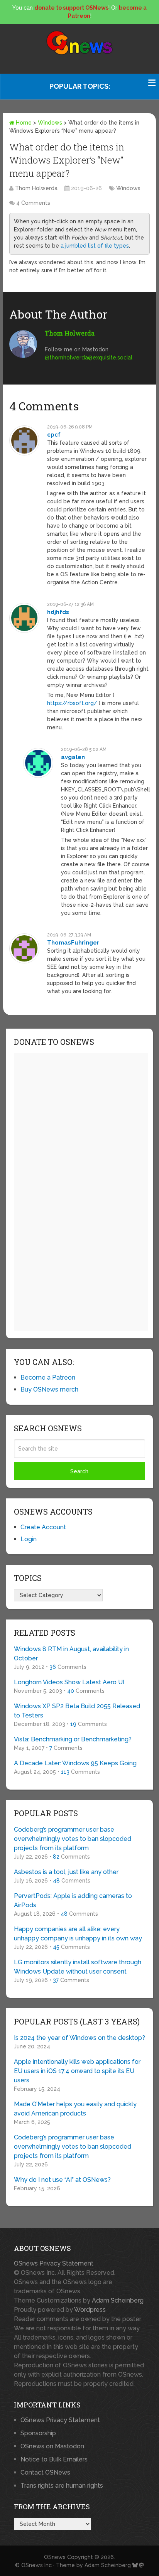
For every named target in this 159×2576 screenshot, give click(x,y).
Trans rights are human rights (62, 2486)
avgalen (73, 757)
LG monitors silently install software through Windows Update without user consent (78, 1967)
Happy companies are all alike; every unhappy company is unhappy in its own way (78, 1934)
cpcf (54, 435)
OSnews (55, 2557)
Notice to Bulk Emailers (54, 2459)
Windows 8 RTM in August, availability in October (71, 1654)
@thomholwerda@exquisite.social (89, 358)
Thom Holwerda (36, 188)
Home (23, 123)
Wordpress (90, 2310)
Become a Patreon (48, 1377)
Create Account (43, 1527)
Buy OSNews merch (49, 1389)
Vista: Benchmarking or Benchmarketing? (73, 1739)
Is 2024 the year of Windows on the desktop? (79, 2038)
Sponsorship (38, 2433)
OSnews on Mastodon (52, 2446)
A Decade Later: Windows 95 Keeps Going (75, 1763)
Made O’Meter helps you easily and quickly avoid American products (75, 2109)
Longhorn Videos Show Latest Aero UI (69, 1682)
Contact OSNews (45, 2472)
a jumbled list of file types (95, 246)
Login (29, 1539)
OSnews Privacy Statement (54, 2263)
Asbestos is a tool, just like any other (66, 1872)
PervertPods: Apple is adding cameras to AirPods (73, 1900)
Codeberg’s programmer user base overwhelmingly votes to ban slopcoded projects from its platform (73, 1839)
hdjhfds (58, 612)
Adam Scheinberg (118, 2300)
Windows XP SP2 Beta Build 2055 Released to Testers (77, 1711)
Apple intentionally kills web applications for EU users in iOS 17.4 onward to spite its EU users (77, 2071)
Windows (50, 123)
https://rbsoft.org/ (72, 703)
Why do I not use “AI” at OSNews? (62, 2180)
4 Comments (33, 203)
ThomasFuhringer (73, 943)
